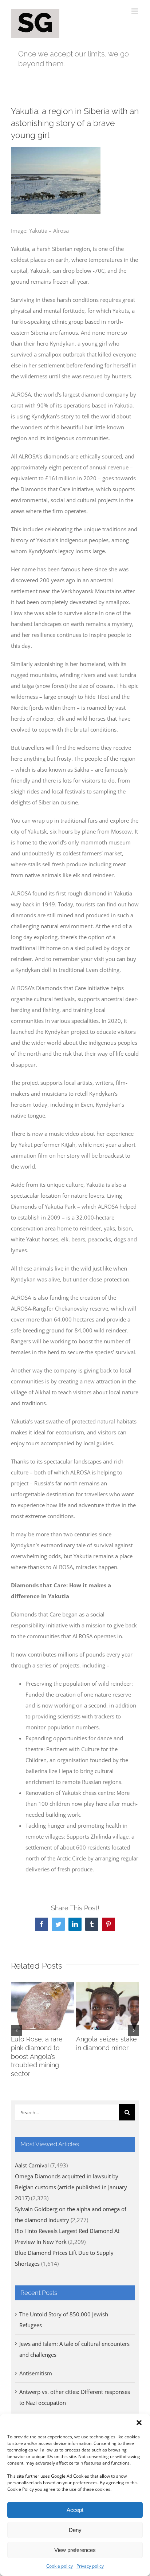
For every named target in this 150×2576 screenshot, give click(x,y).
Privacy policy (90, 2566)
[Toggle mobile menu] (135, 11)
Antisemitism (36, 2373)
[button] (139, 2423)
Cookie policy (60, 2566)
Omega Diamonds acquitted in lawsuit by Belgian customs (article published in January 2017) (71, 2187)
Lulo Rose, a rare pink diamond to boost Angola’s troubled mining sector (37, 2057)
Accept (75, 2510)
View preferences (75, 2550)
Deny (75, 2530)
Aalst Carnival (32, 2165)
